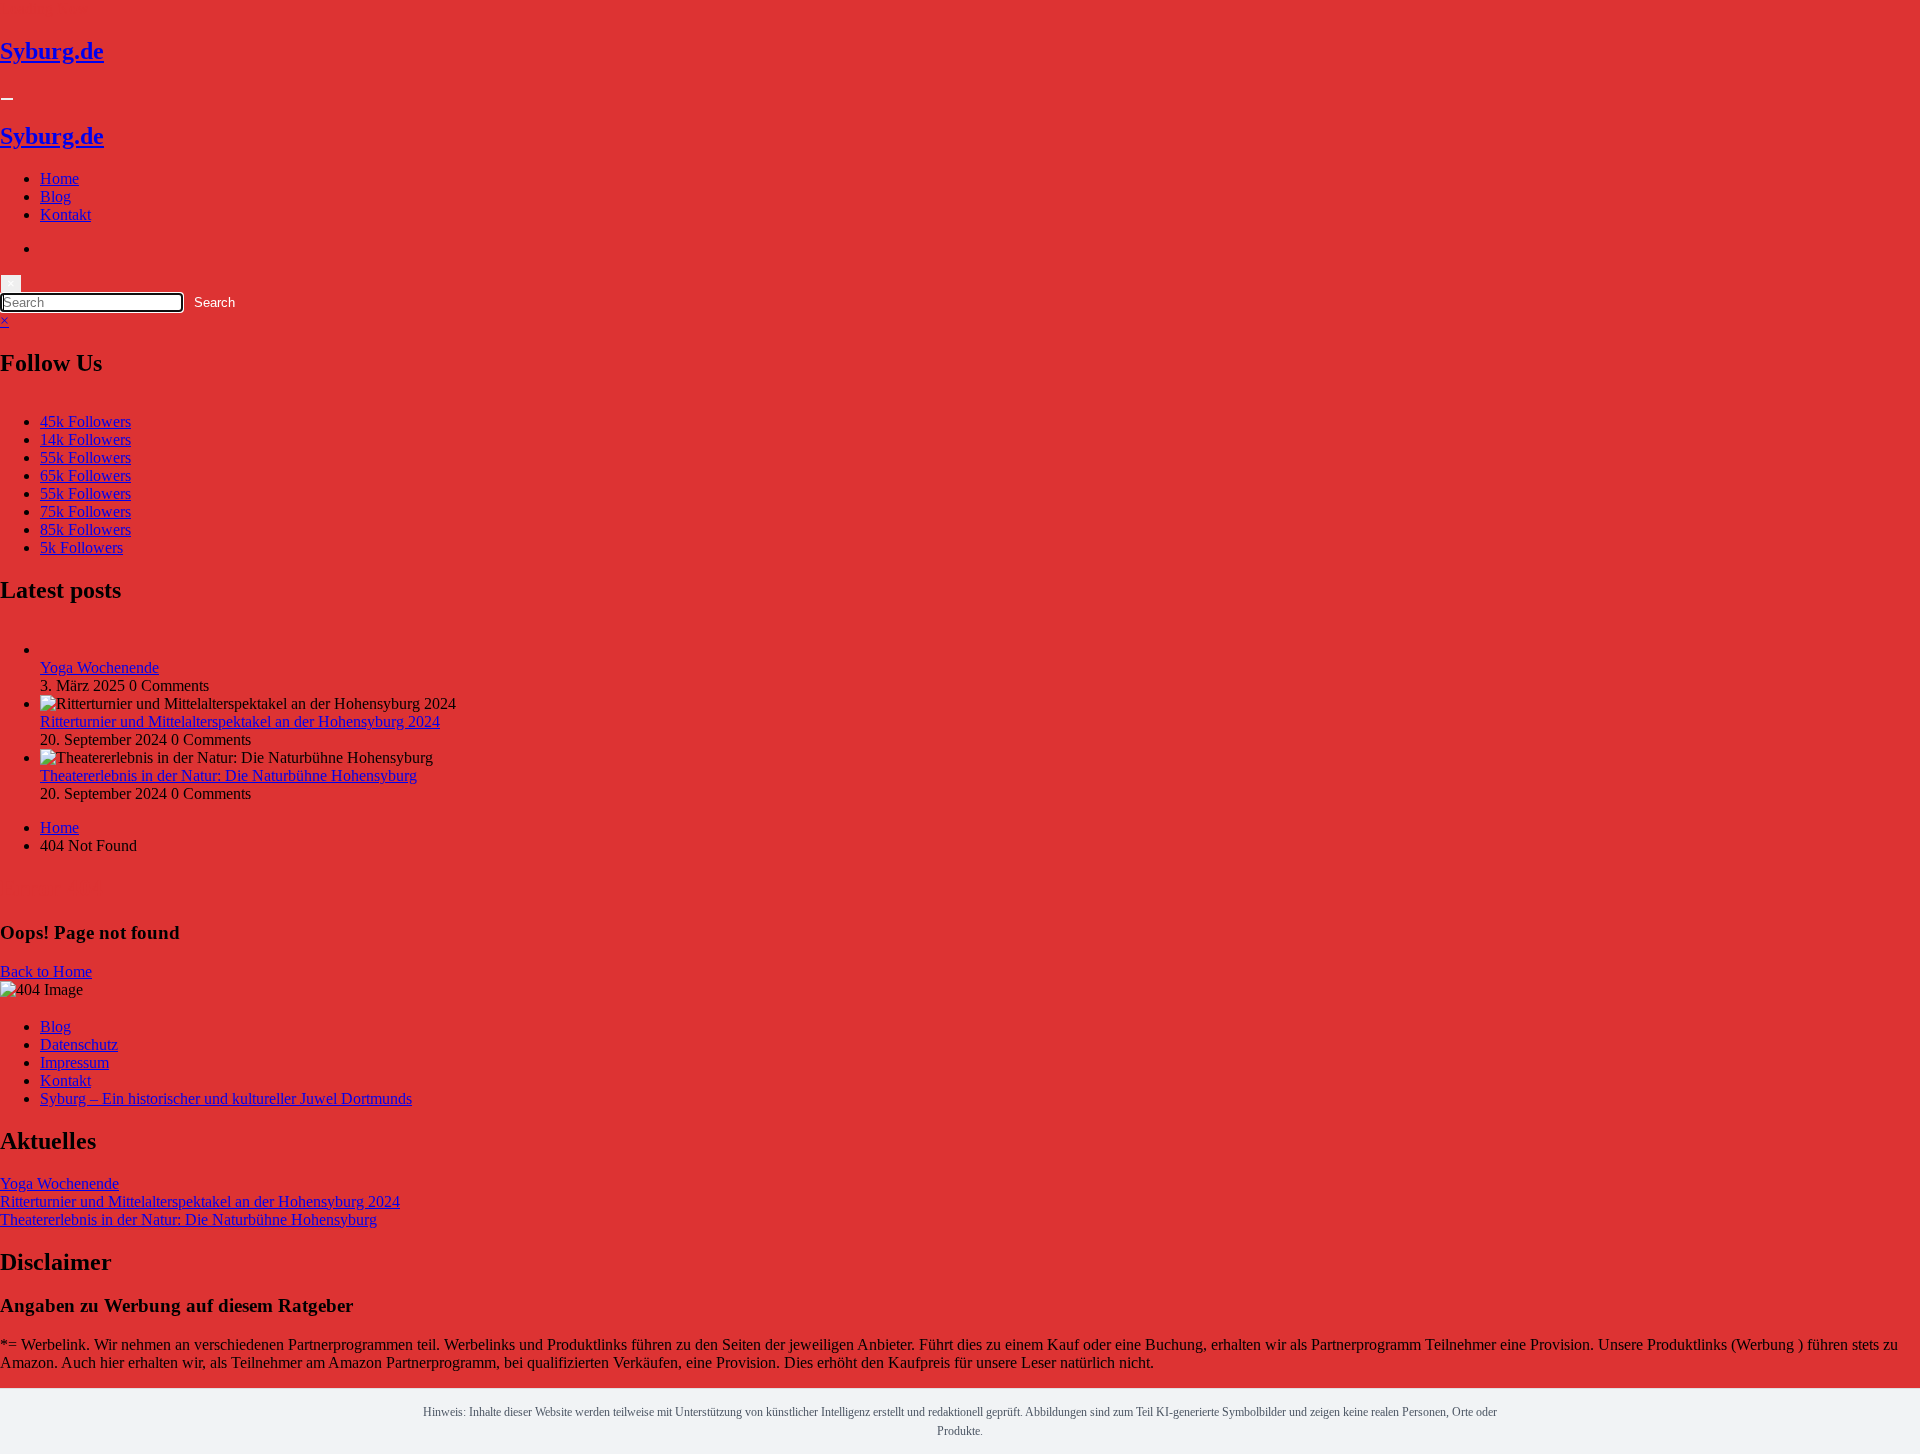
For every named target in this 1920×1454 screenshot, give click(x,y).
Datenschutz (79, 1044)
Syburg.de (52, 51)
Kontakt (65, 214)
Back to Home (46, 971)
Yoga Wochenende (99, 667)
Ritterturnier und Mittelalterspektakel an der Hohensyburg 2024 (240, 721)
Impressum (74, 1062)
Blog (55, 196)
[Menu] (7, 99)
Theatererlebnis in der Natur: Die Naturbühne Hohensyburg (228, 775)
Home (59, 178)
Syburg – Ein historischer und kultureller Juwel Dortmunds (226, 1098)
